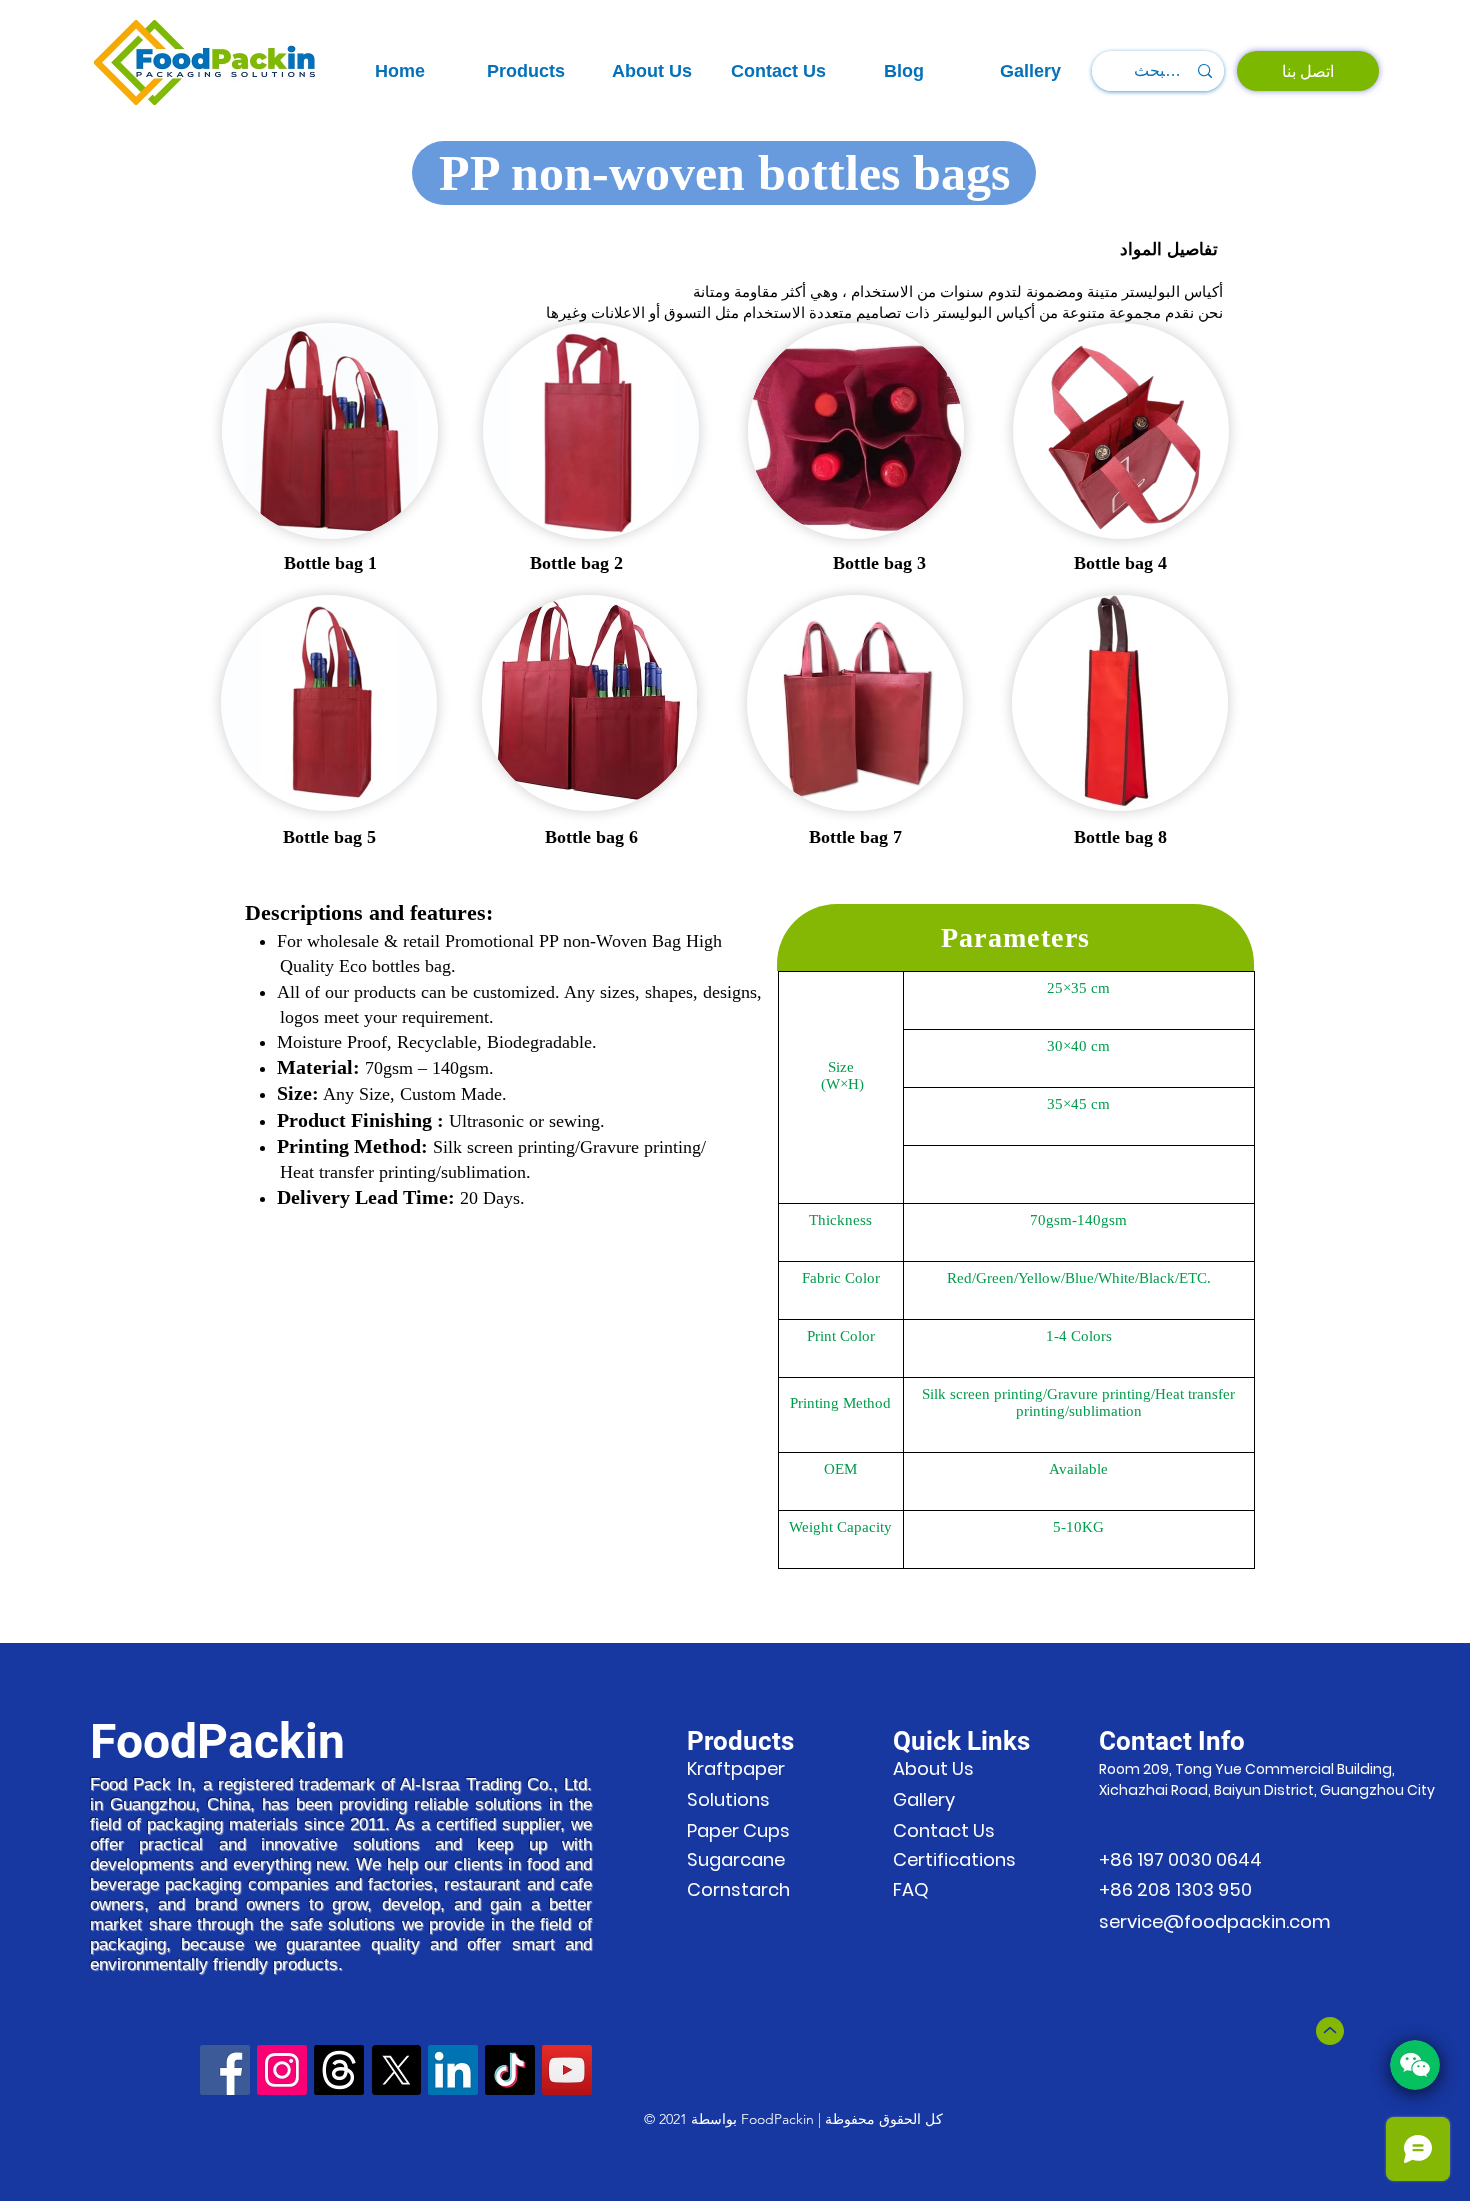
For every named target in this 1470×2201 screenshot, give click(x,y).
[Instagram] (282, 2070)
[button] (526, 71)
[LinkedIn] (453, 2070)
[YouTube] (567, 2070)
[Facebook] (225, 2070)
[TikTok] (510, 2070)
